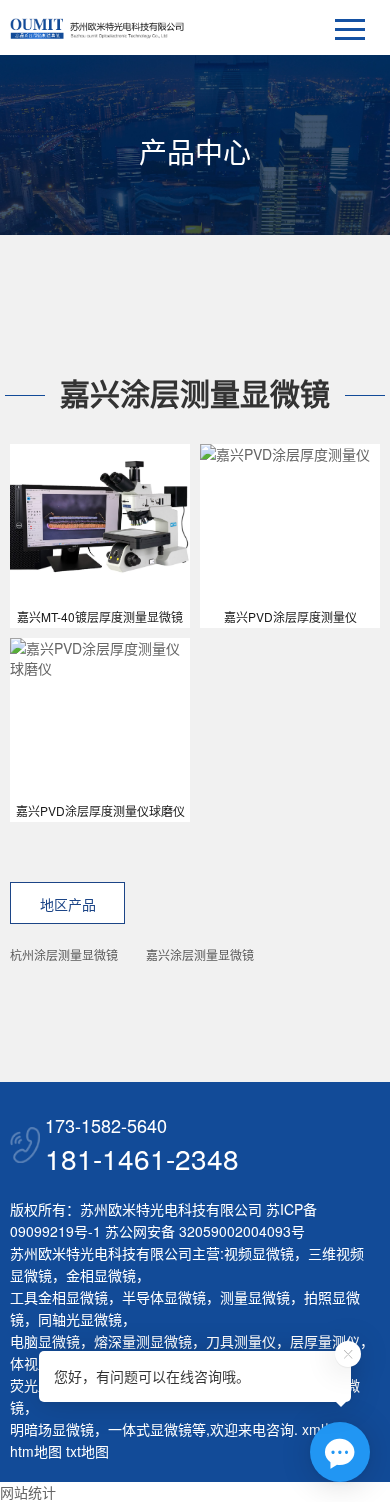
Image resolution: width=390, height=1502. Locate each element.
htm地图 (36, 1451)
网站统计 (28, 1492)
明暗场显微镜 (52, 1429)
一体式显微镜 (150, 1429)
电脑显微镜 (45, 1341)
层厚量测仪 (325, 1341)
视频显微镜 (259, 1253)
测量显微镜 (255, 1297)
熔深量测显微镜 (143, 1341)
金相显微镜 (101, 1275)
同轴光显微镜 (80, 1319)
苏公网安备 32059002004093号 (203, 1231)
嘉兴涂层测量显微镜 (200, 954)
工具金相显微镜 (59, 1297)
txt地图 (87, 1451)
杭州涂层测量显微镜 (64, 954)
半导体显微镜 (164, 1297)
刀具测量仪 (241, 1341)
